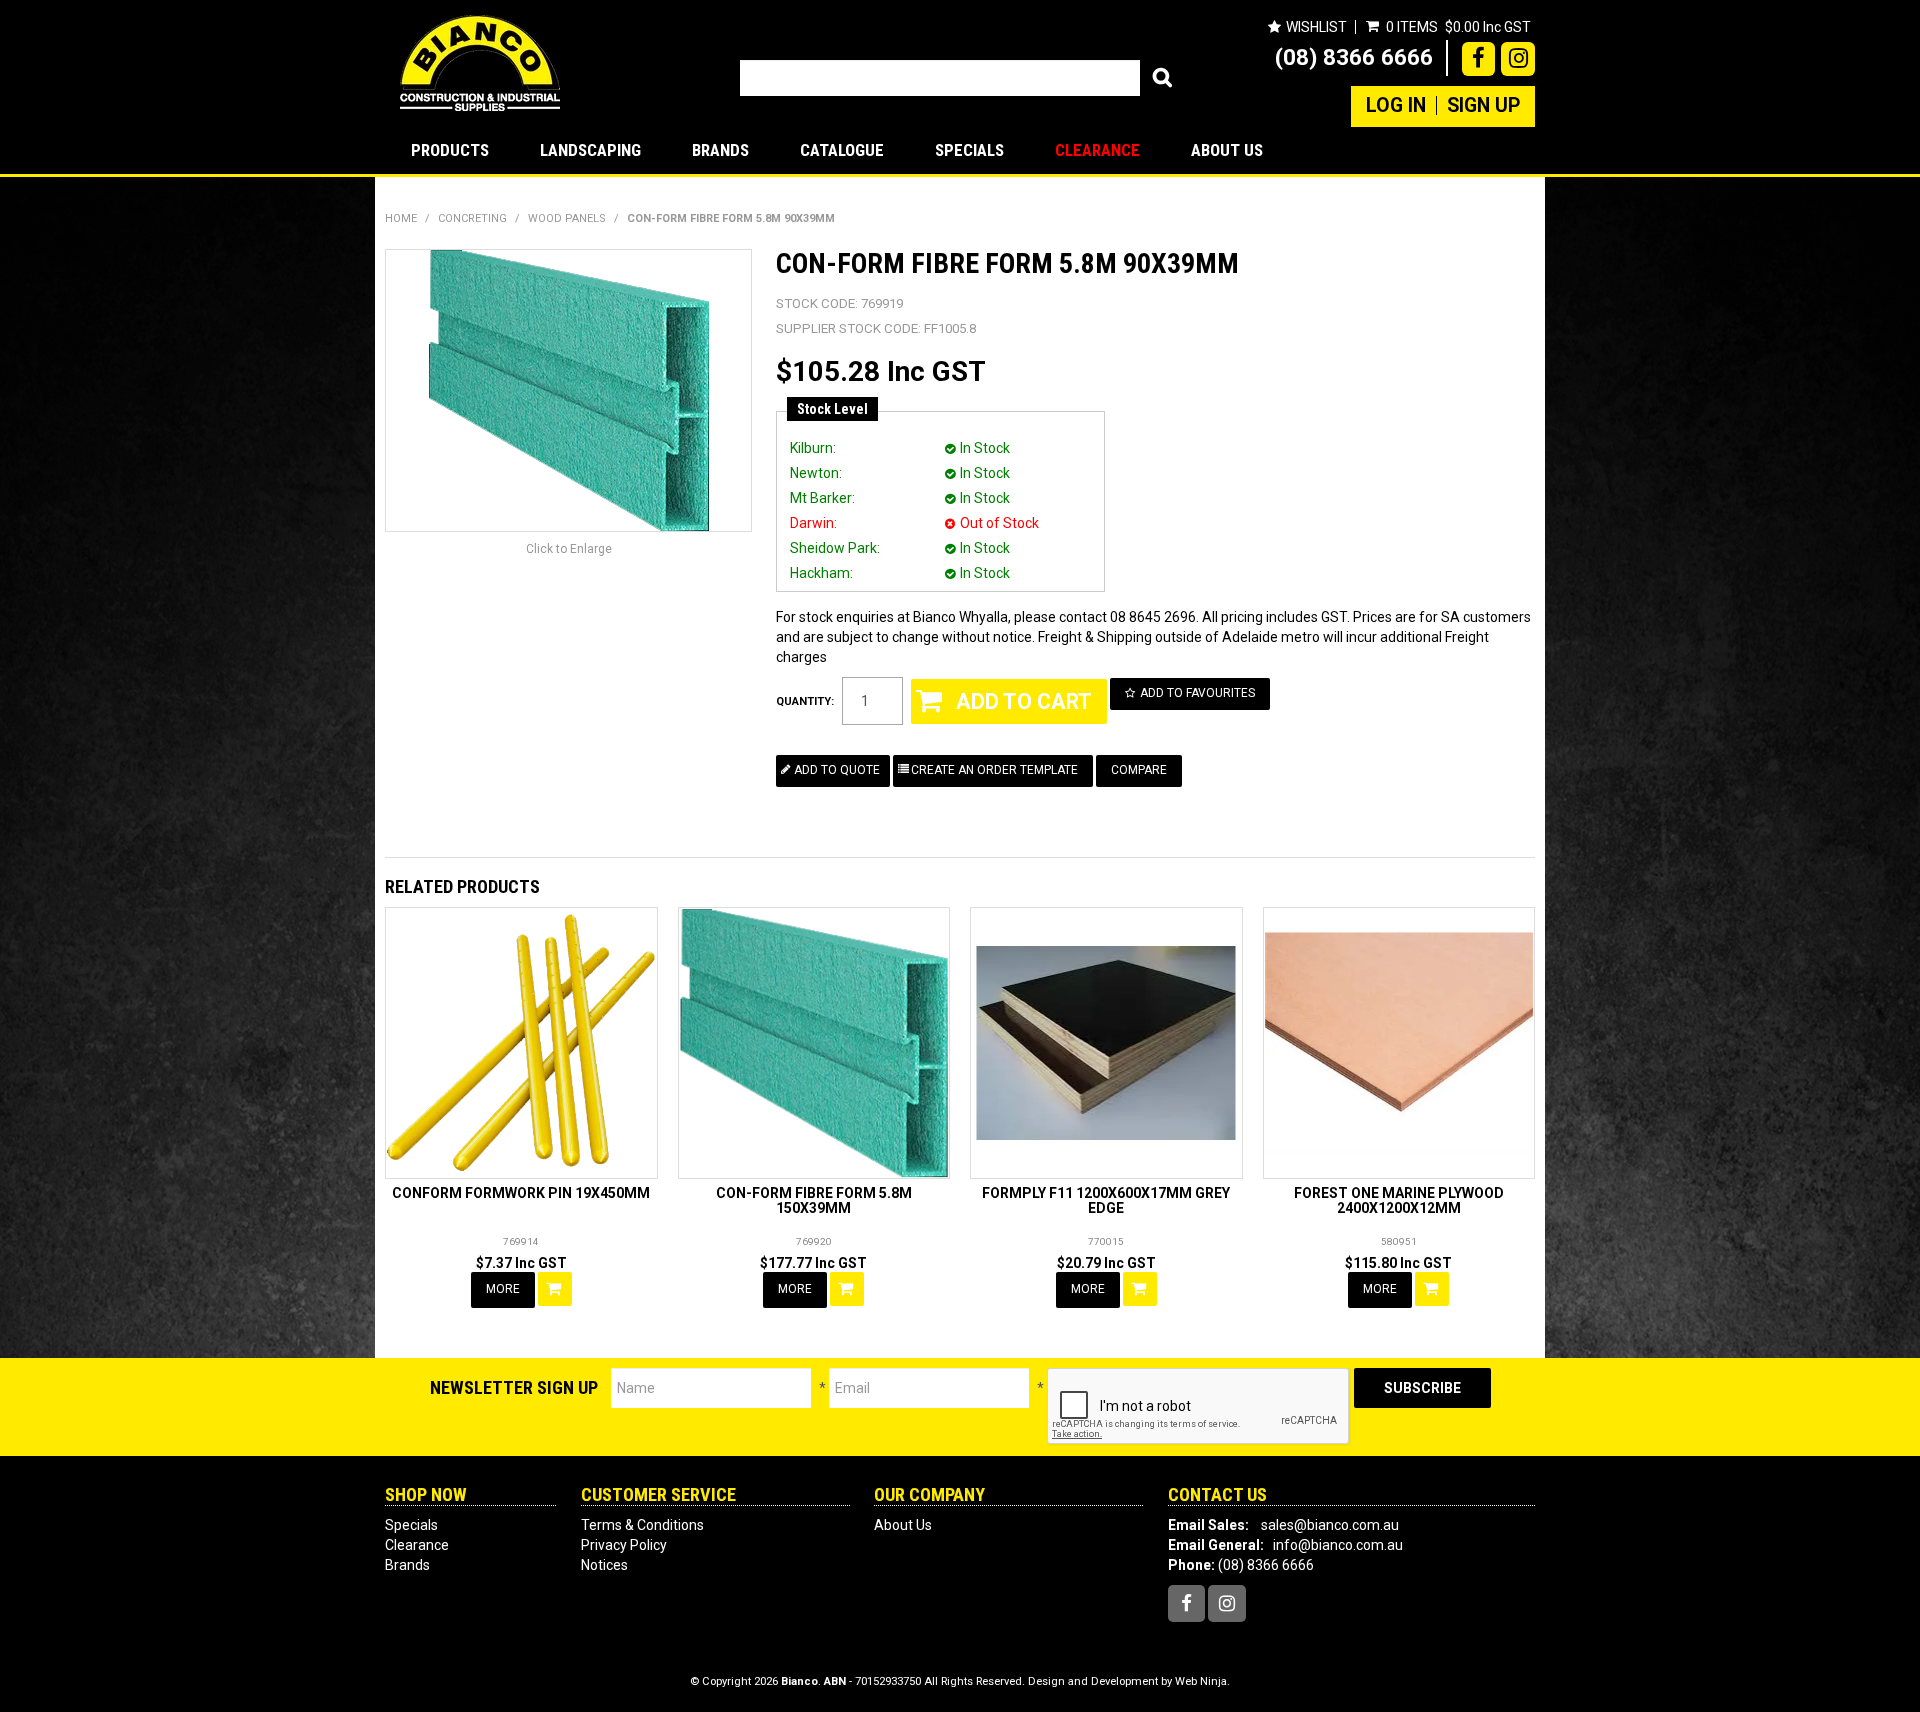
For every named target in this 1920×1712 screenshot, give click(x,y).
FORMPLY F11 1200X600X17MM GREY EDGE (1106, 1200)
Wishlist (1316, 27)
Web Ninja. (1202, 1681)
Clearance (1097, 150)
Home (401, 218)
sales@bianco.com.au (1330, 1525)
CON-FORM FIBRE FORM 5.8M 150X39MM (814, 1200)
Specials (969, 150)
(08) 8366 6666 (1354, 57)
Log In (1396, 106)
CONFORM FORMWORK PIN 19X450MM (521, 1193)
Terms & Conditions (642, 1525)
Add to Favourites (1197, 693)
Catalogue (842, 150)
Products (450, 150)
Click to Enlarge (569, 549)
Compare (1139, 770)
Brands (720, 150)
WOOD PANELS (567, 218)
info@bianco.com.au (1338, 1545)
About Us (1227, 150)
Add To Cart (555, 1289)
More (503, 1289)
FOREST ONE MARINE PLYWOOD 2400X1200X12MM (1399, 1200)
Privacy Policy (624, 1545)
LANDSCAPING (590, 150)
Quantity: (805, 701)
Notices (604, 1565)
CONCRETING (472, 218)
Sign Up (1483, 106)
